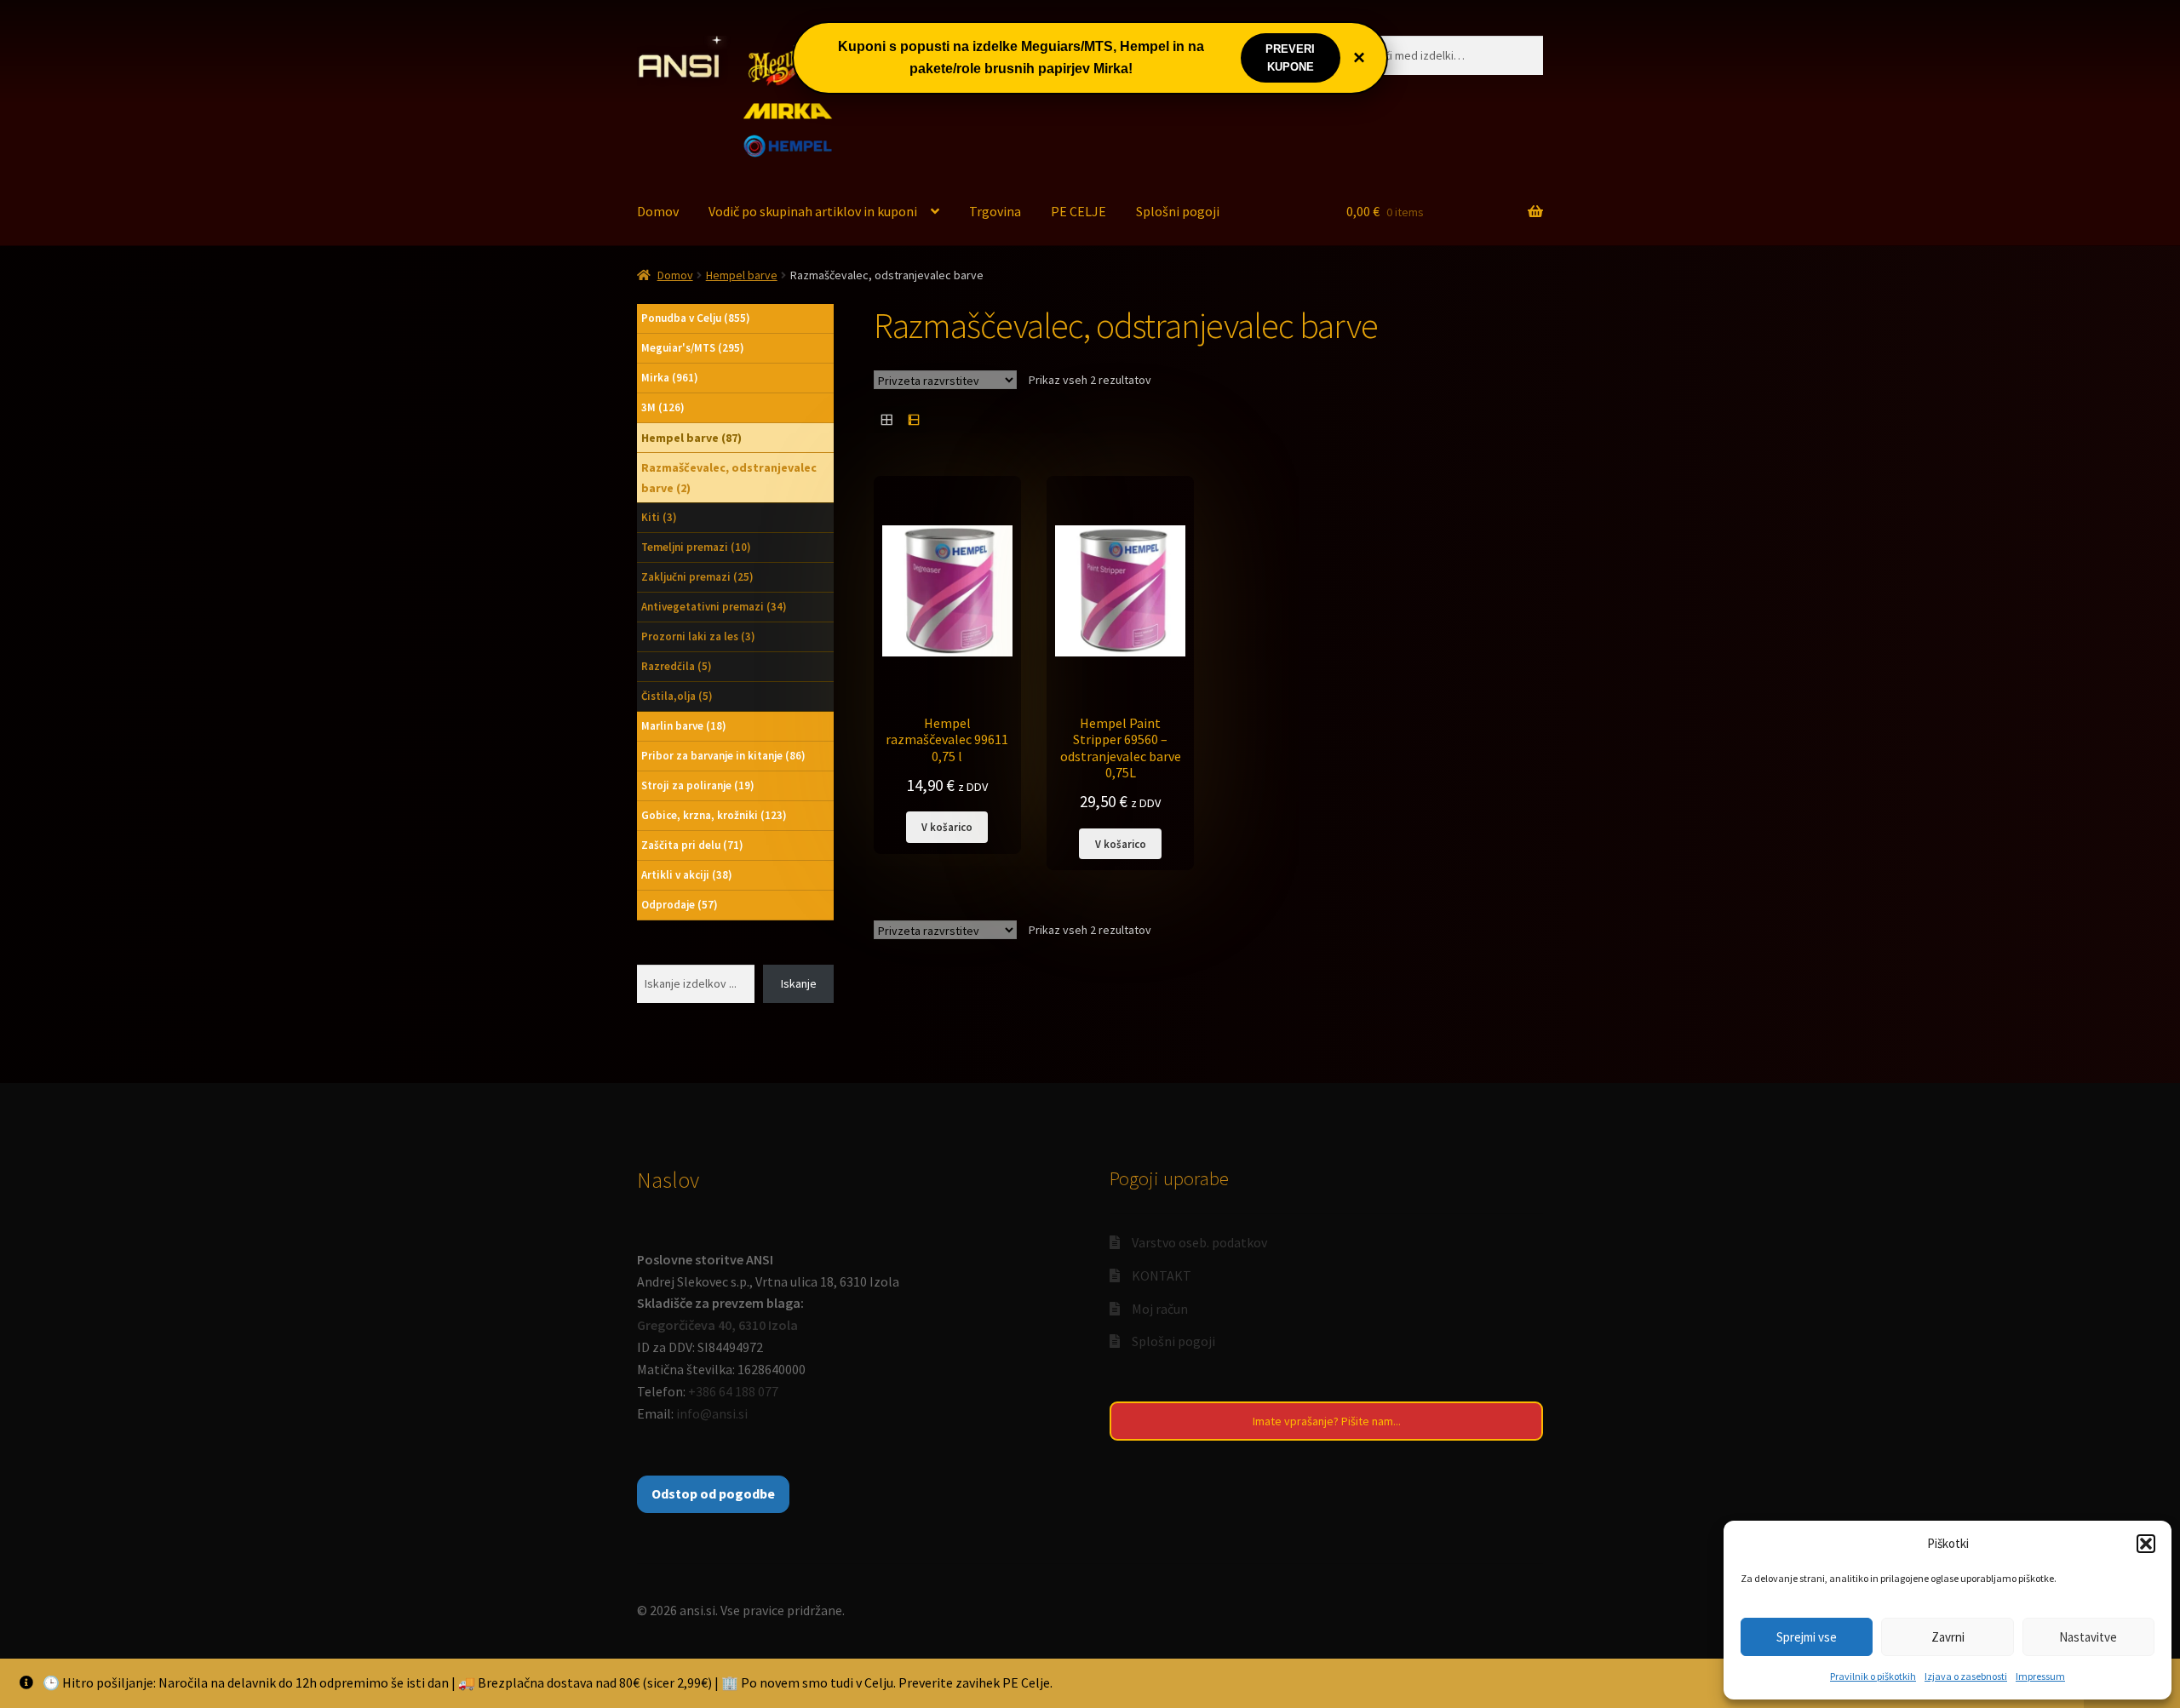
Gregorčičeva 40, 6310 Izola (717, 1325)
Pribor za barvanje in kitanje (723, 756)
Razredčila (677, 666)
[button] (2146, 1544)
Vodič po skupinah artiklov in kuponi (813, 211)
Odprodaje (680, 905)
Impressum (2040, 1676)
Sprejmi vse (1807, 1637)
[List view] (913, 419)
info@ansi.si (712, 1413)
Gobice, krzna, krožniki (714, 815)
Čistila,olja (677, 696)
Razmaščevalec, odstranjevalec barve (729, 478)
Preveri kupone (1290, 58)
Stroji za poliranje (698, 785)
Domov (658, 211)
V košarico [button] (947, 827)
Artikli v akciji (687, 875)
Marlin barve (684, 726)
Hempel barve (742, 275)
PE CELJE (1079, 211)
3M (663, 407)
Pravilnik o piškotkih (1873, 1676)
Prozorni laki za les (698, 636)
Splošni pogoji (1178, 211)
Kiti (659, 517)
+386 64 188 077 (733, 1391)
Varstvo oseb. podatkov (1199, 1242)
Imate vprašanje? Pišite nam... (1327, 1421)
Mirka (670, 378)
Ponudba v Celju (696, 318)
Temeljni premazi (696, 547)
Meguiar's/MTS (693, 348)
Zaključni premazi (697, 577)
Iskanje (799, 983)
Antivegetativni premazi (714, 607)
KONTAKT (1162, 1275)
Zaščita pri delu (692, 845)
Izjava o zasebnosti (1966, 1676)
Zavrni (1948, 1637)
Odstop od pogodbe (713, 1493)
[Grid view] (887, 419)
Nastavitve (2088, 1637)
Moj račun (1160, 1309)
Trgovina (995, 211)
